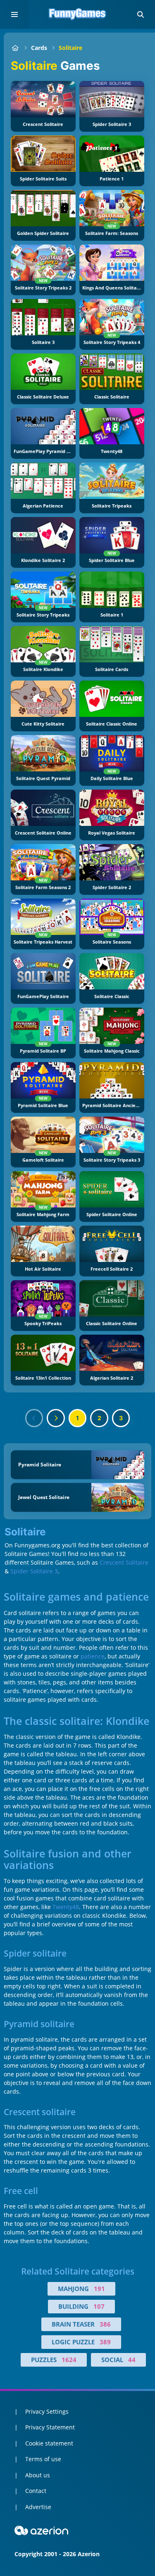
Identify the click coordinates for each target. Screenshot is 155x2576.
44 (132, 2360)
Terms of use (43, 2459)
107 (99, 2306)
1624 (69, 2360)
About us (38, 2475)
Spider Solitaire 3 (34, 1571)
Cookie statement (49, 2443)
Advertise (38, 2507)
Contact (36, 2491)
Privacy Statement (50, 2427)
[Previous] (34, 1418)
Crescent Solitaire (124, 1562)
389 (105, 2342)
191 (99, 2289)
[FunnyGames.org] (15, 48)
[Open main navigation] (14, 14)
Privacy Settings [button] (47, 2411)
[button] (141, 14)
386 (105, 2324)
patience (93, 1656)
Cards (39, 48)
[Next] (56, 1418)
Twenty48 (66, 1907)
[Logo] (78, 14)
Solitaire (70, 48)
